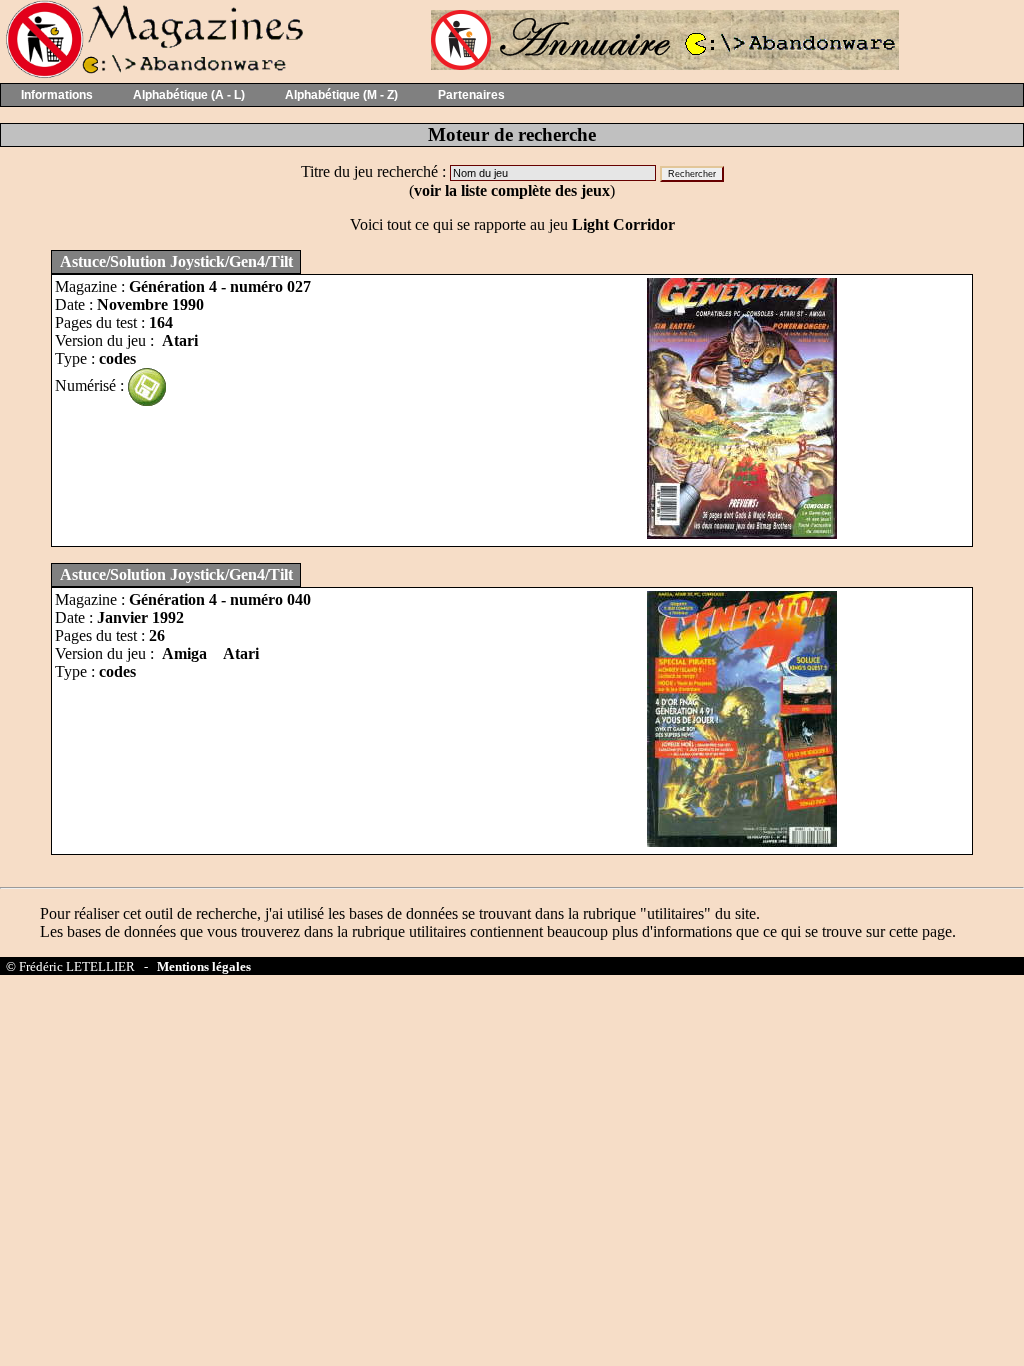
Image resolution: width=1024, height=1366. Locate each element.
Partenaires (471, 95)
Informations (57, 95)
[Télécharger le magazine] (147, 385)
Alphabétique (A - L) (189, 95)
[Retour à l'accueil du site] (152, 73)
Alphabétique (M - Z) (341, 95)
